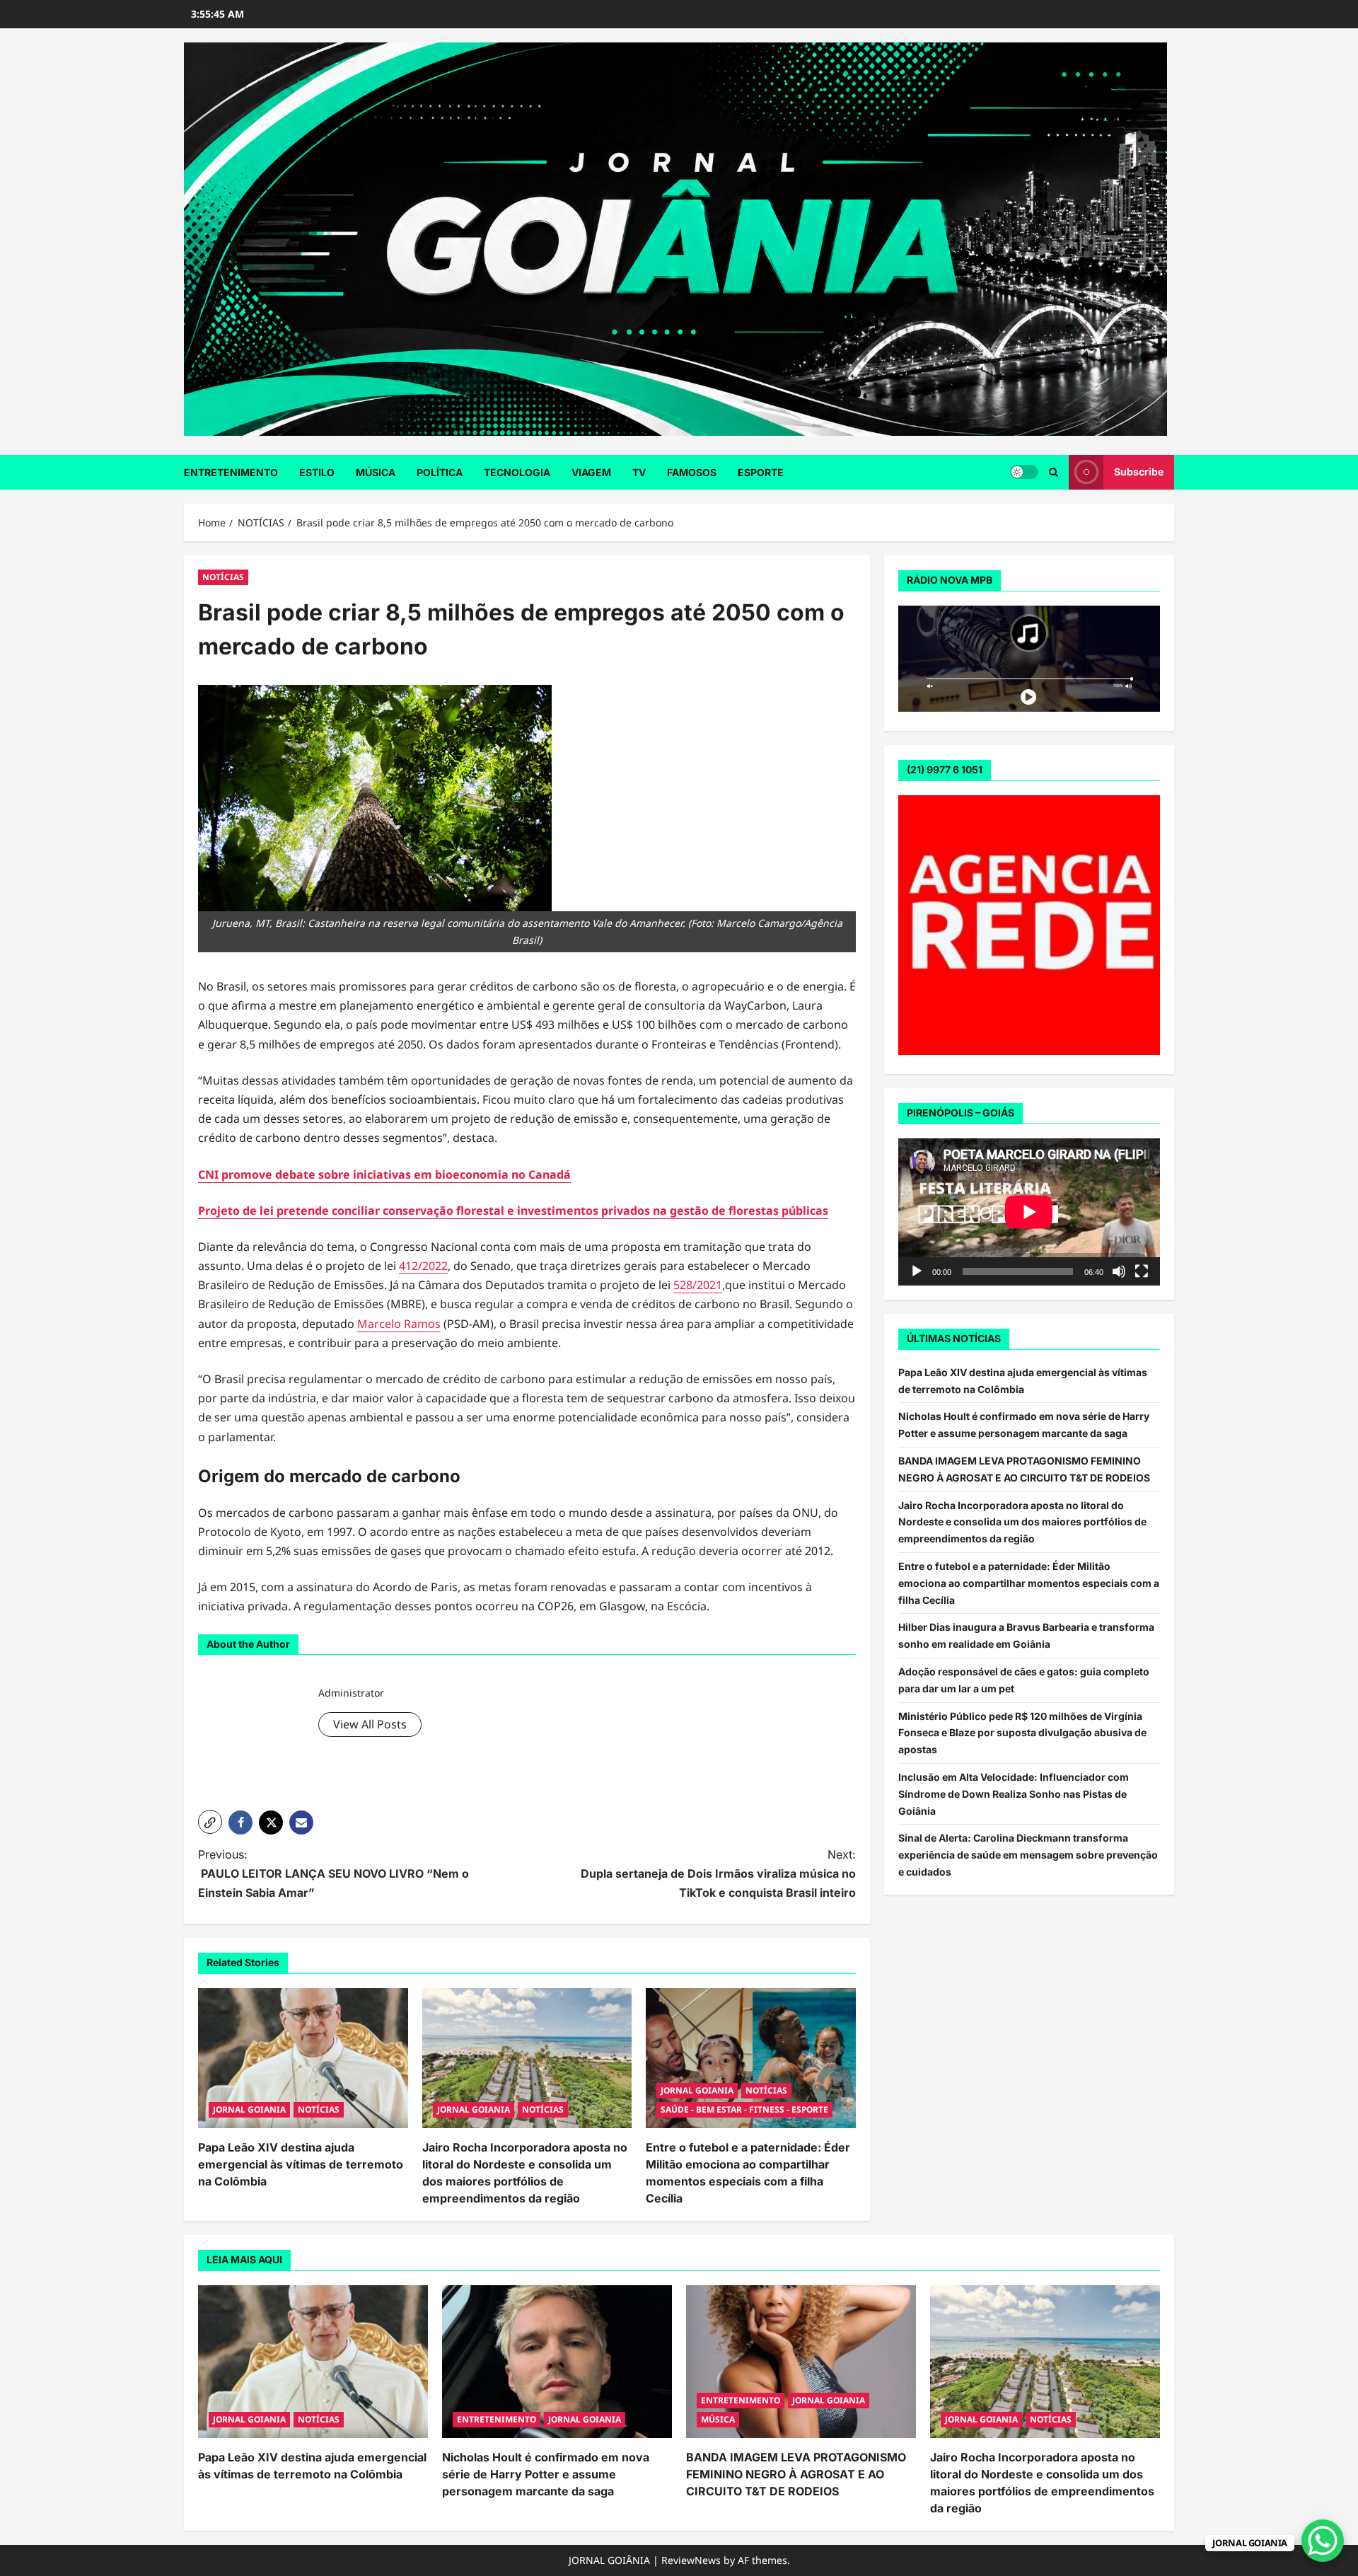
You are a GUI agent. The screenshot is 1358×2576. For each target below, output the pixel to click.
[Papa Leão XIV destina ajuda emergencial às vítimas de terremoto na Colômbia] (303, 2058)
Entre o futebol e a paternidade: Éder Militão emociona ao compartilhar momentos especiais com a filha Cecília (1029, 1583)
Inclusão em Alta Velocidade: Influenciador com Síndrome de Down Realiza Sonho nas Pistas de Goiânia (1014, 1794)
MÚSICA (376, 472)
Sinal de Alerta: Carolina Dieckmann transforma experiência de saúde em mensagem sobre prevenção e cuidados (1028, 1855)
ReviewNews (691, 2560)
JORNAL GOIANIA (249, 2109)
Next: (718, 1873)
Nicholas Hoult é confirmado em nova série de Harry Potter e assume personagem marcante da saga (546, 2474)
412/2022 (423, 1266)
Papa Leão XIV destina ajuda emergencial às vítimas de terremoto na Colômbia (301, 2164)
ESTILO (317, 472)
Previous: (333, 1873)
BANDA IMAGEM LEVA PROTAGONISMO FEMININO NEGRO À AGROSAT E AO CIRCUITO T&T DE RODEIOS (796, 2474)
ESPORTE (761, 472)
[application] (1029, 1212)
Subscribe (1139, 472)
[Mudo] (1119, 1271)
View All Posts (370, 1724)
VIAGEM (591, 472)
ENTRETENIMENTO (231, 472)
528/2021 (698, 1285)
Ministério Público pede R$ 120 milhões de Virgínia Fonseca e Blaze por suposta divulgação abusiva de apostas (1022, 1733)
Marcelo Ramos (399, 1324)
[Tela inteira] (1142, 1271)
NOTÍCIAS (223, 577)
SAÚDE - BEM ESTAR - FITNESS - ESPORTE (744, 2109)
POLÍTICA (440, 472)
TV (639, 472)
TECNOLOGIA (517, 472)
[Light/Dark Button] (1024, 472)
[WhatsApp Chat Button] (1323, 2541)
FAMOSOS (692, 472)
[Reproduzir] (917, 1271)
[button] (1054, 472)
